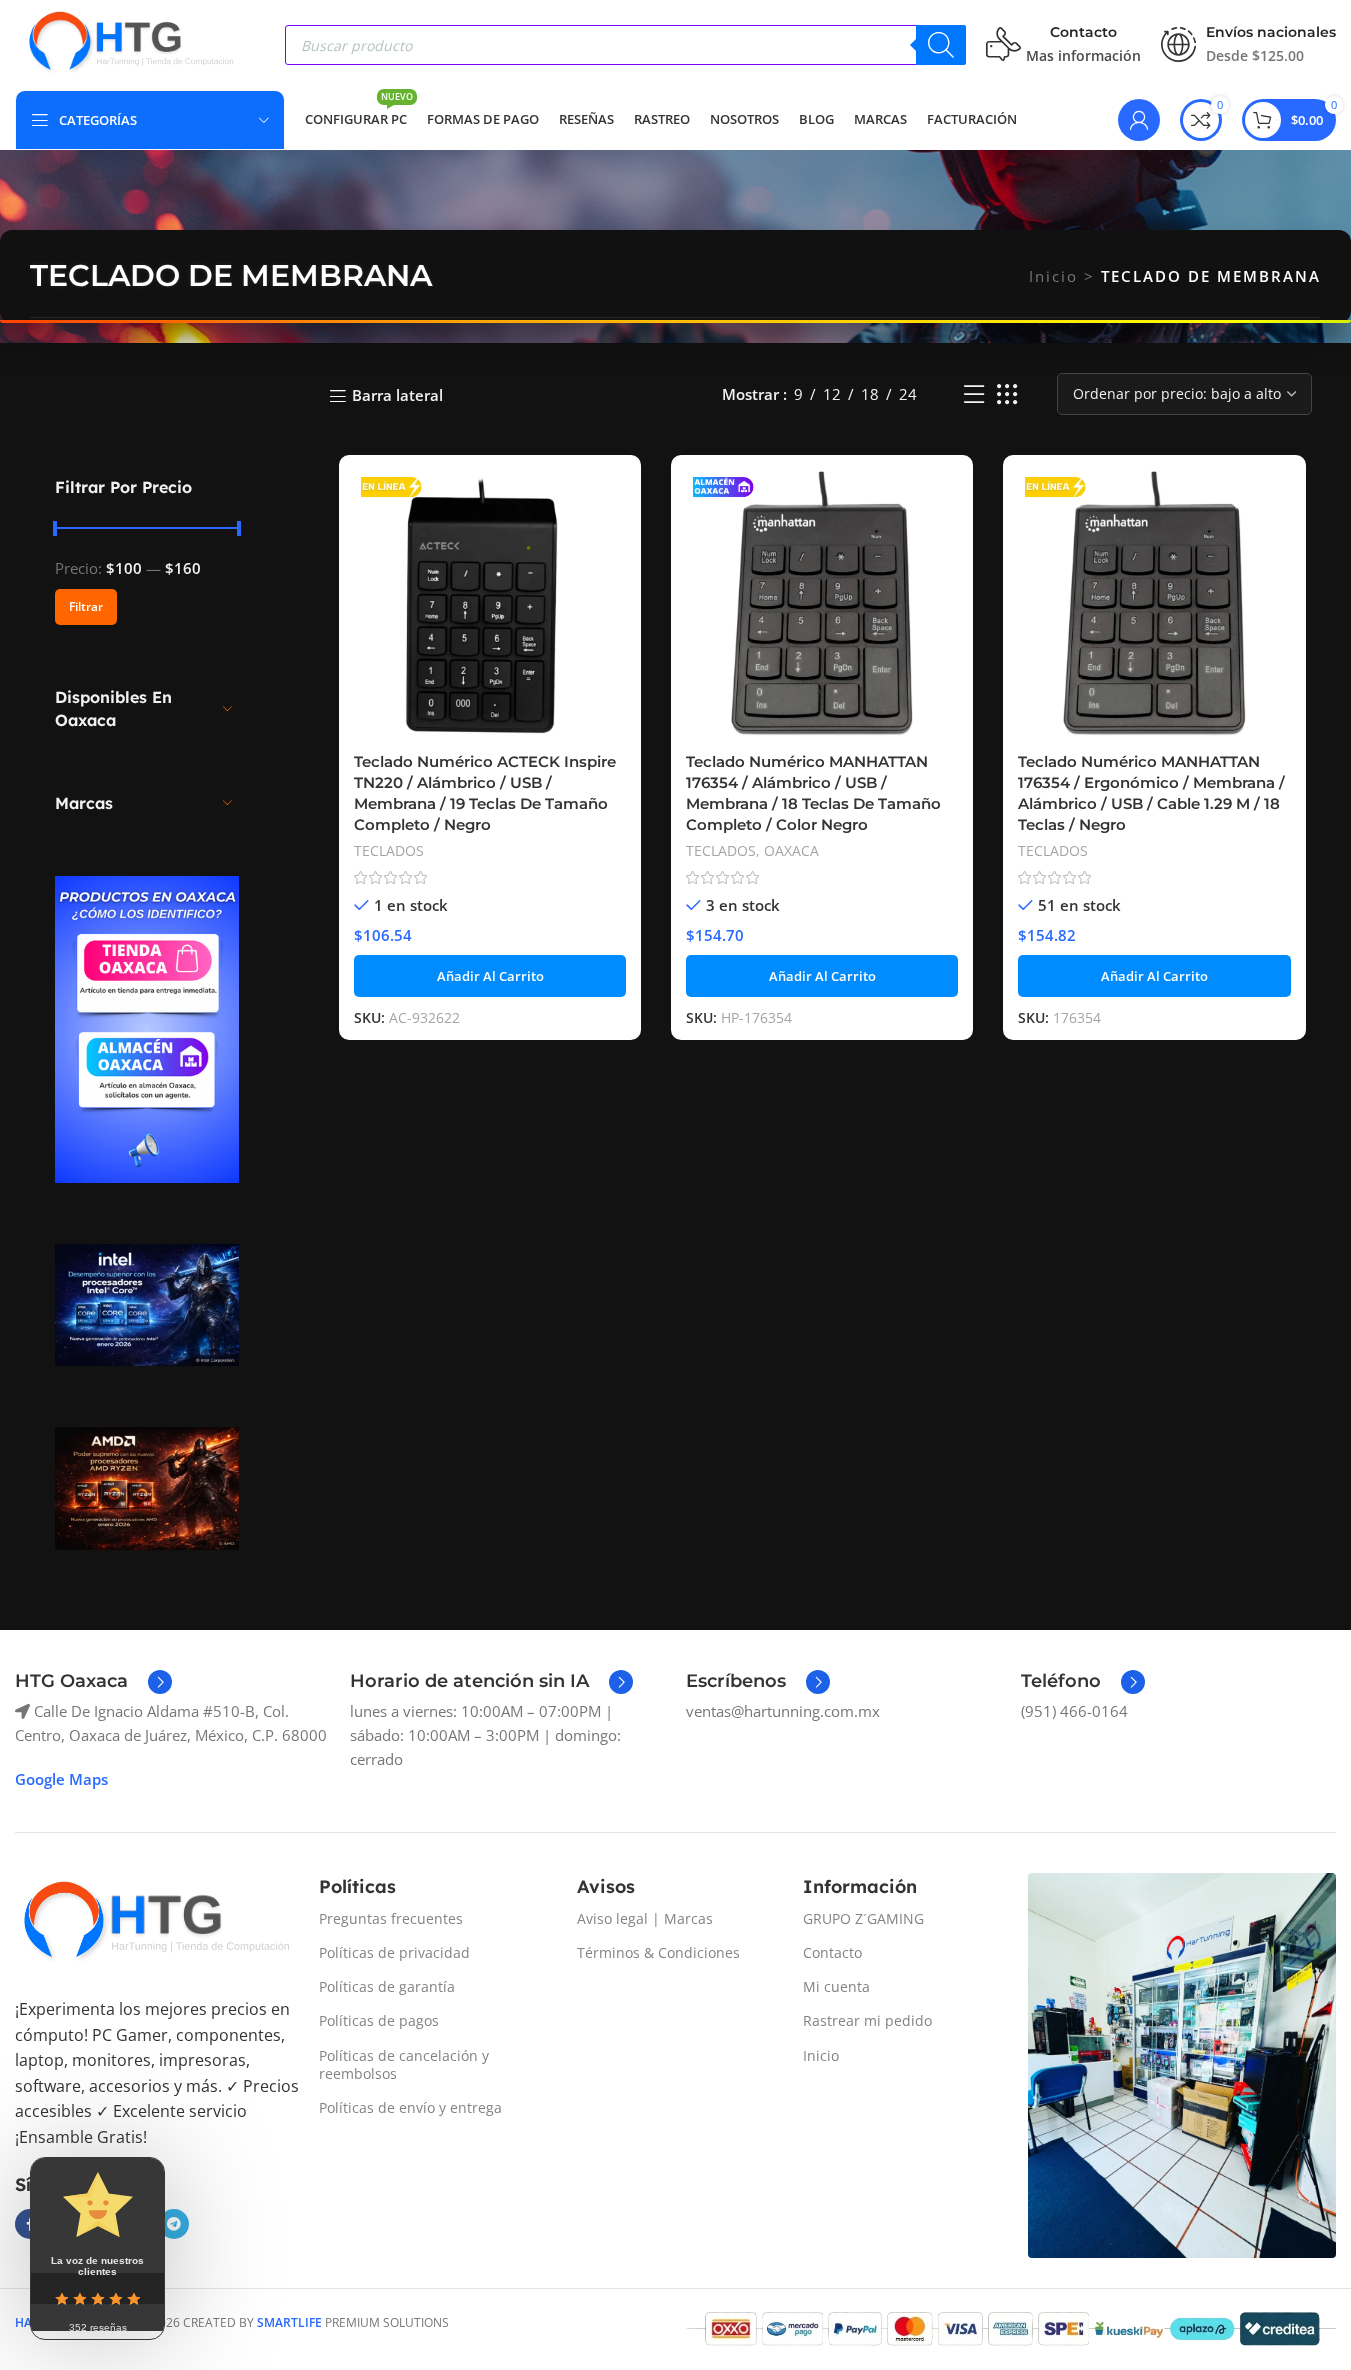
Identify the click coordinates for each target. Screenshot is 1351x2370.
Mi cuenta (836, 1986)
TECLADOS (389, 850)
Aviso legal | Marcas (645, 1918)
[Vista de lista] (974, 394)
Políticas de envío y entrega (410, 2107)
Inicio (1053, 276)
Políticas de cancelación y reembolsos (404, 2064)
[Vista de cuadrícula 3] (1007, 394)
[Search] (941, 45)
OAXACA (791, 850)
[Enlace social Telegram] (174, 2224)
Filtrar (86, 606)
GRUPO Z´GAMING (863, 1918)
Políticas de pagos (379, 2020)
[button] (490, 976)
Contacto (832, 1952)
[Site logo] (130, 43)
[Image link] (155, 1923)
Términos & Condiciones (658, 1952)
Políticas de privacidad (394, 1952)
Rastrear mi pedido (867, 2020)
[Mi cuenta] (1139, 120)
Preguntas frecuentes (391, 1918)
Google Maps (61, 1779)
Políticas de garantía (387, 1986)
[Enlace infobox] (93, 1682)
